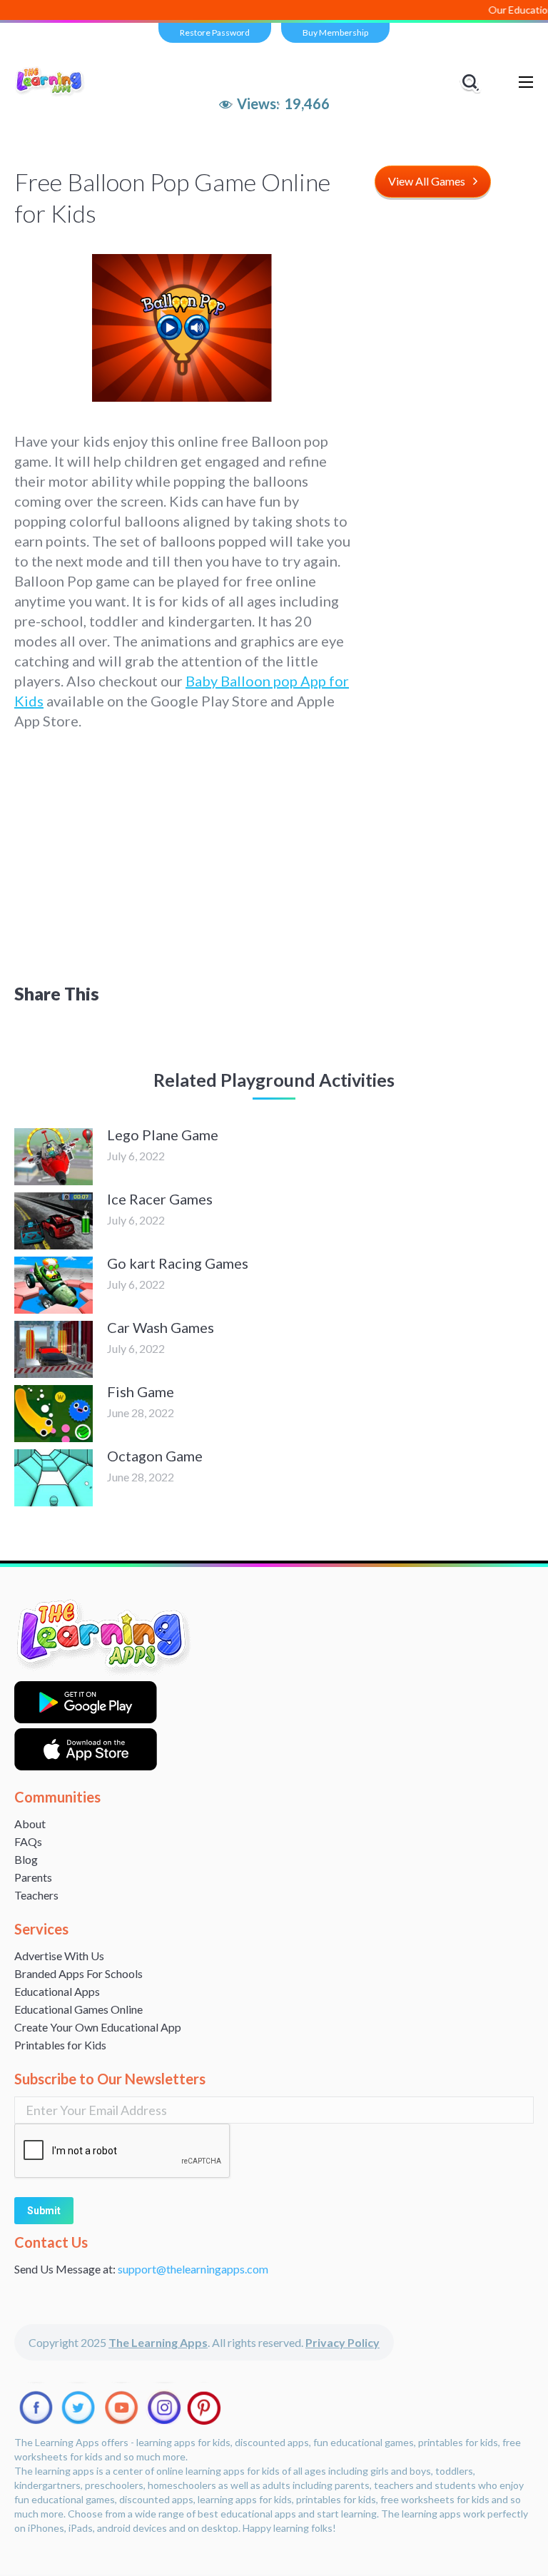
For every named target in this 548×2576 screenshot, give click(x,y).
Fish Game (141, 1391)
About (30, 1824)
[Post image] (54, 1157)
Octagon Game (155, 1456)
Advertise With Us (59, 1956)
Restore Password (215, 32)
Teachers (36, 1895)
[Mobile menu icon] (526, 82)
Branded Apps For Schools (78, 1973)
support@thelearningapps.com (193, 2269)
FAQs (28, 1841)
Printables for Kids (60, 2045)
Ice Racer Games (160, 1199)
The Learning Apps (158, 2342)
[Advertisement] (274, 856)
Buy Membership (335, 32)
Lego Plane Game (163, 1135)
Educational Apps (57, 1991)
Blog (26, 1859)
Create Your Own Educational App (98, 2027)
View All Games (427, 181)
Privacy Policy (342, 2342)
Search (472, 82)
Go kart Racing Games (178, 1263)
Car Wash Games (161, 1327)
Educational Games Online (78, 2009)
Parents (33, 1877)
